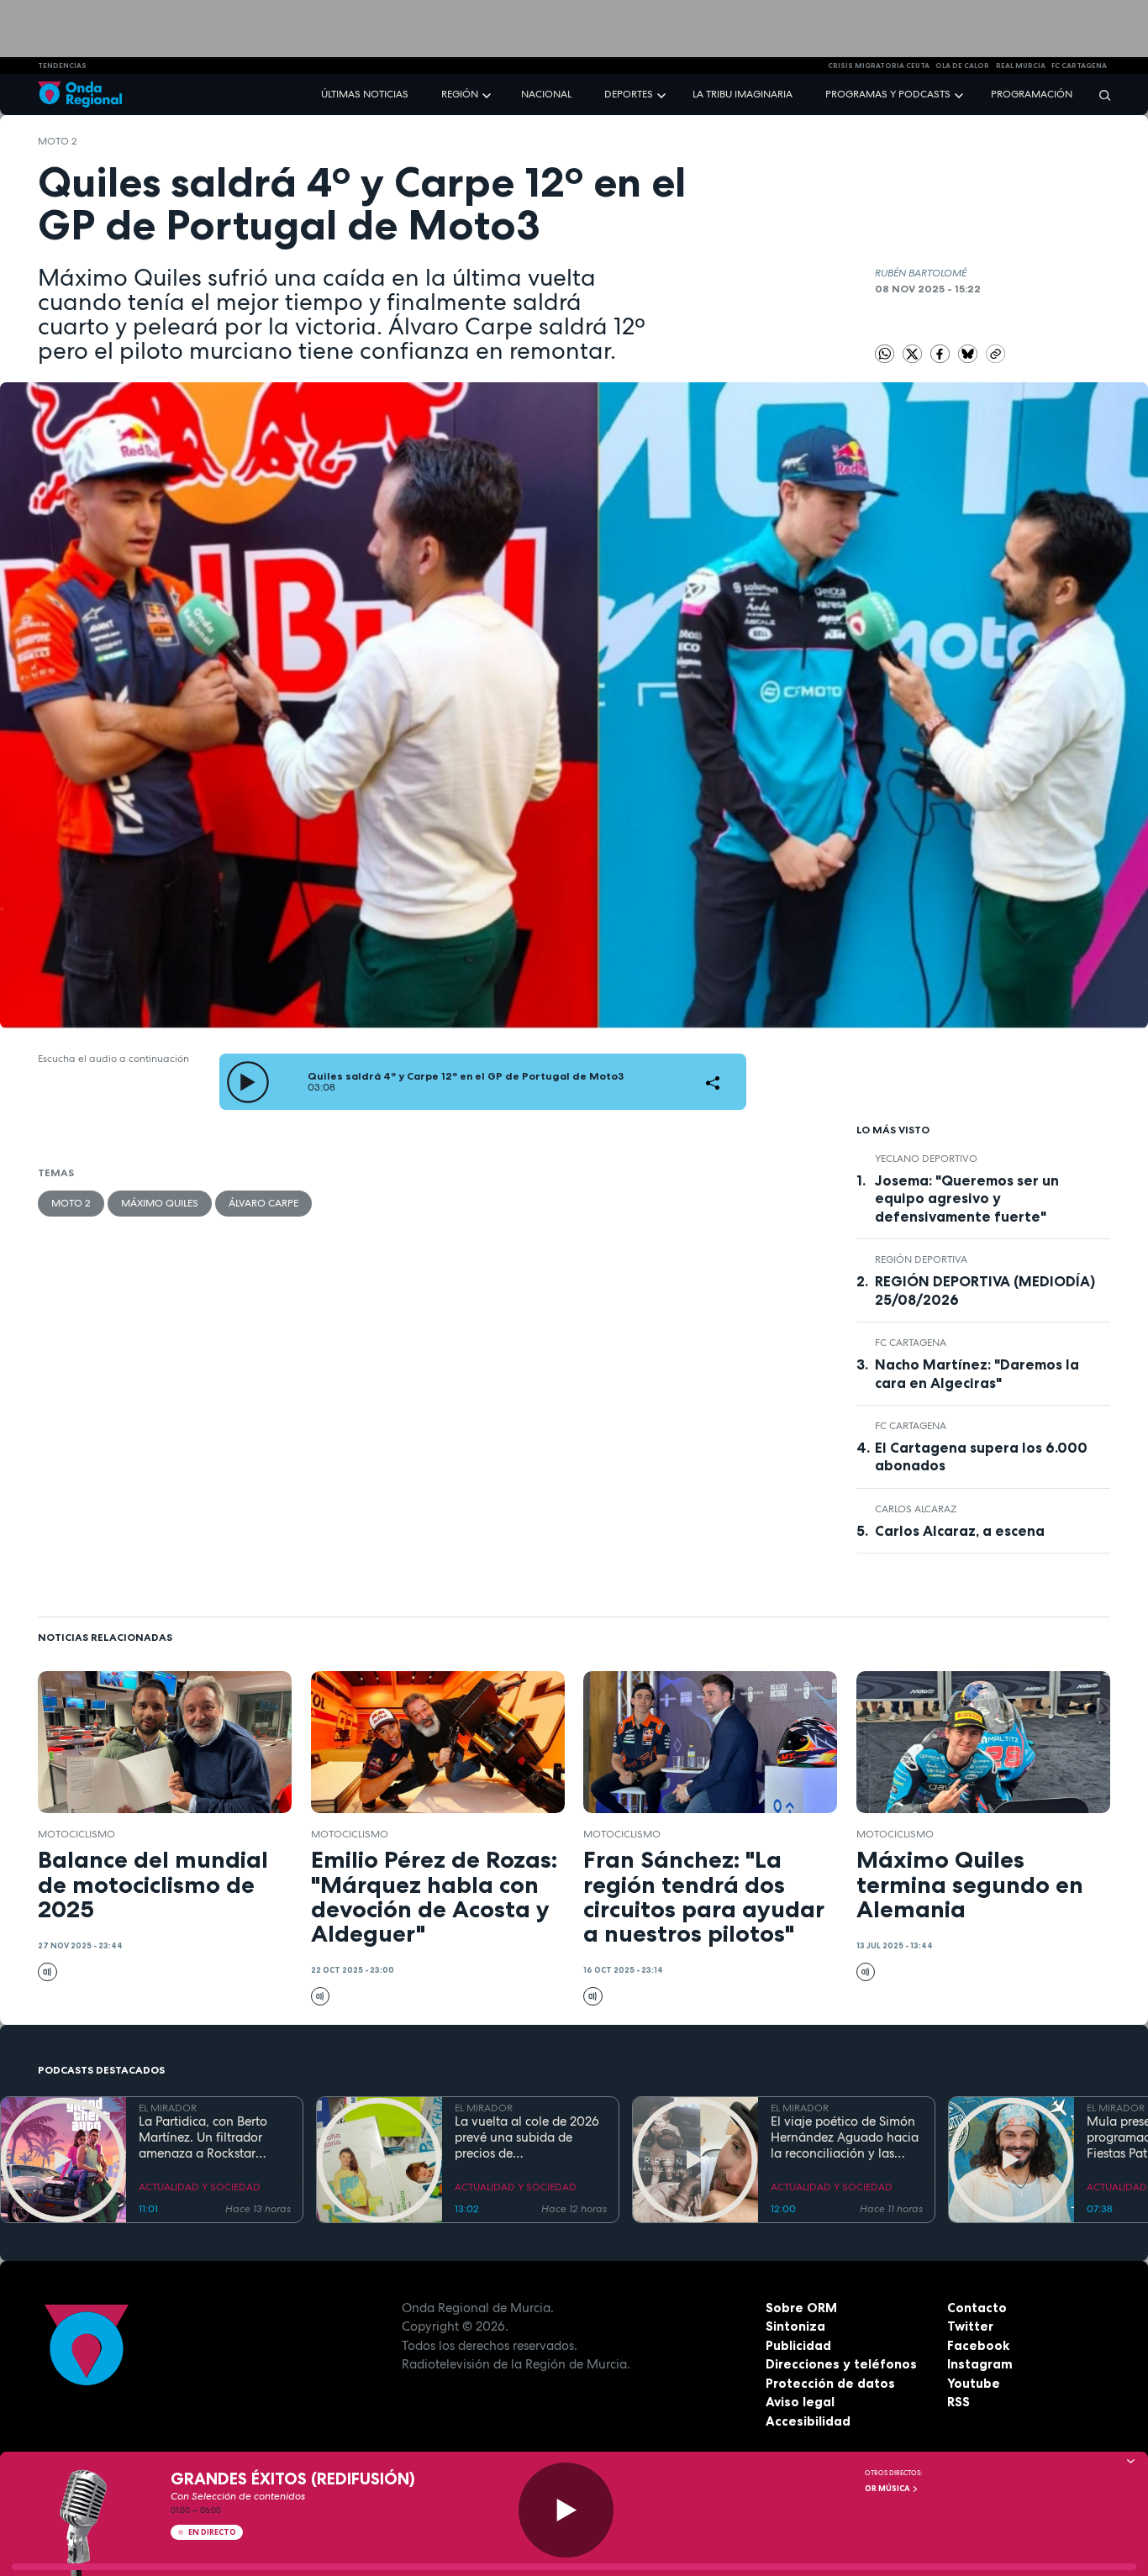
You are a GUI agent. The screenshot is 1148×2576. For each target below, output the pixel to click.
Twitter (970, 2326)
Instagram (980, 2364)
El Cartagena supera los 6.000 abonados (981, 1456)
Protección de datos (830, 2383)
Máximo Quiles (160, 1203)
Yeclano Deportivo (926, 1159)
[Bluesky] (969, 353)
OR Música (888, 2489)
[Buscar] (1099, 95)
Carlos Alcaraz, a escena (960, 1531)
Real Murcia (1021, 66)
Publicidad (798, 2345)
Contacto (977, 2308)
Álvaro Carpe (263, 1203)
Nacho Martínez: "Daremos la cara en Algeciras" (977, 1373)
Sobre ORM (801, 2308)
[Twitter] (914, 353)
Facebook (978, 2345)
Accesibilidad (808, 2421)
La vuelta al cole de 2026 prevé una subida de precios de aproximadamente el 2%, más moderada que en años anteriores (527, 2137)
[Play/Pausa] (566, 2510)
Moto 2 (58, 141)
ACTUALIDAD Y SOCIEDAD (200, 2187)
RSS (958, 2402)
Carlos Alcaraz (916, 1509)
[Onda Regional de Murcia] (80, 95)
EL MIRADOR (168, 2108)
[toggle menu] (488, 94)
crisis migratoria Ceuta (879, 66)
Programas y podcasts (888, 94)
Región (460, 94)
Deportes (629, 94)
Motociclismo (76, 1834)
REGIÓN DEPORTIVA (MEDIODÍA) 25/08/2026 (985, 1290)
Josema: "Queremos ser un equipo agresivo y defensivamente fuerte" (967, 1198)
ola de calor (962, 66)
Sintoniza (795, 2326)
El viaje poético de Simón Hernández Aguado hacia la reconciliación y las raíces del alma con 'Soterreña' (845, 2137)
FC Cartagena (911, 1343)
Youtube (974, 2383)
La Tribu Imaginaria (743, 94)
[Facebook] (941, 353)
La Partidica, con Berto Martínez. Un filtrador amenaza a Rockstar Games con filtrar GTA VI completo (209, 2137)
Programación (1032, 94)
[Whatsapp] (885, 354)
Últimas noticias (365, 94)
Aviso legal (800, 2402)
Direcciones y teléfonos (841, 2364)
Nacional (546, 94)
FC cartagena (1079, 66)
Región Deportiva (921, 1259)
